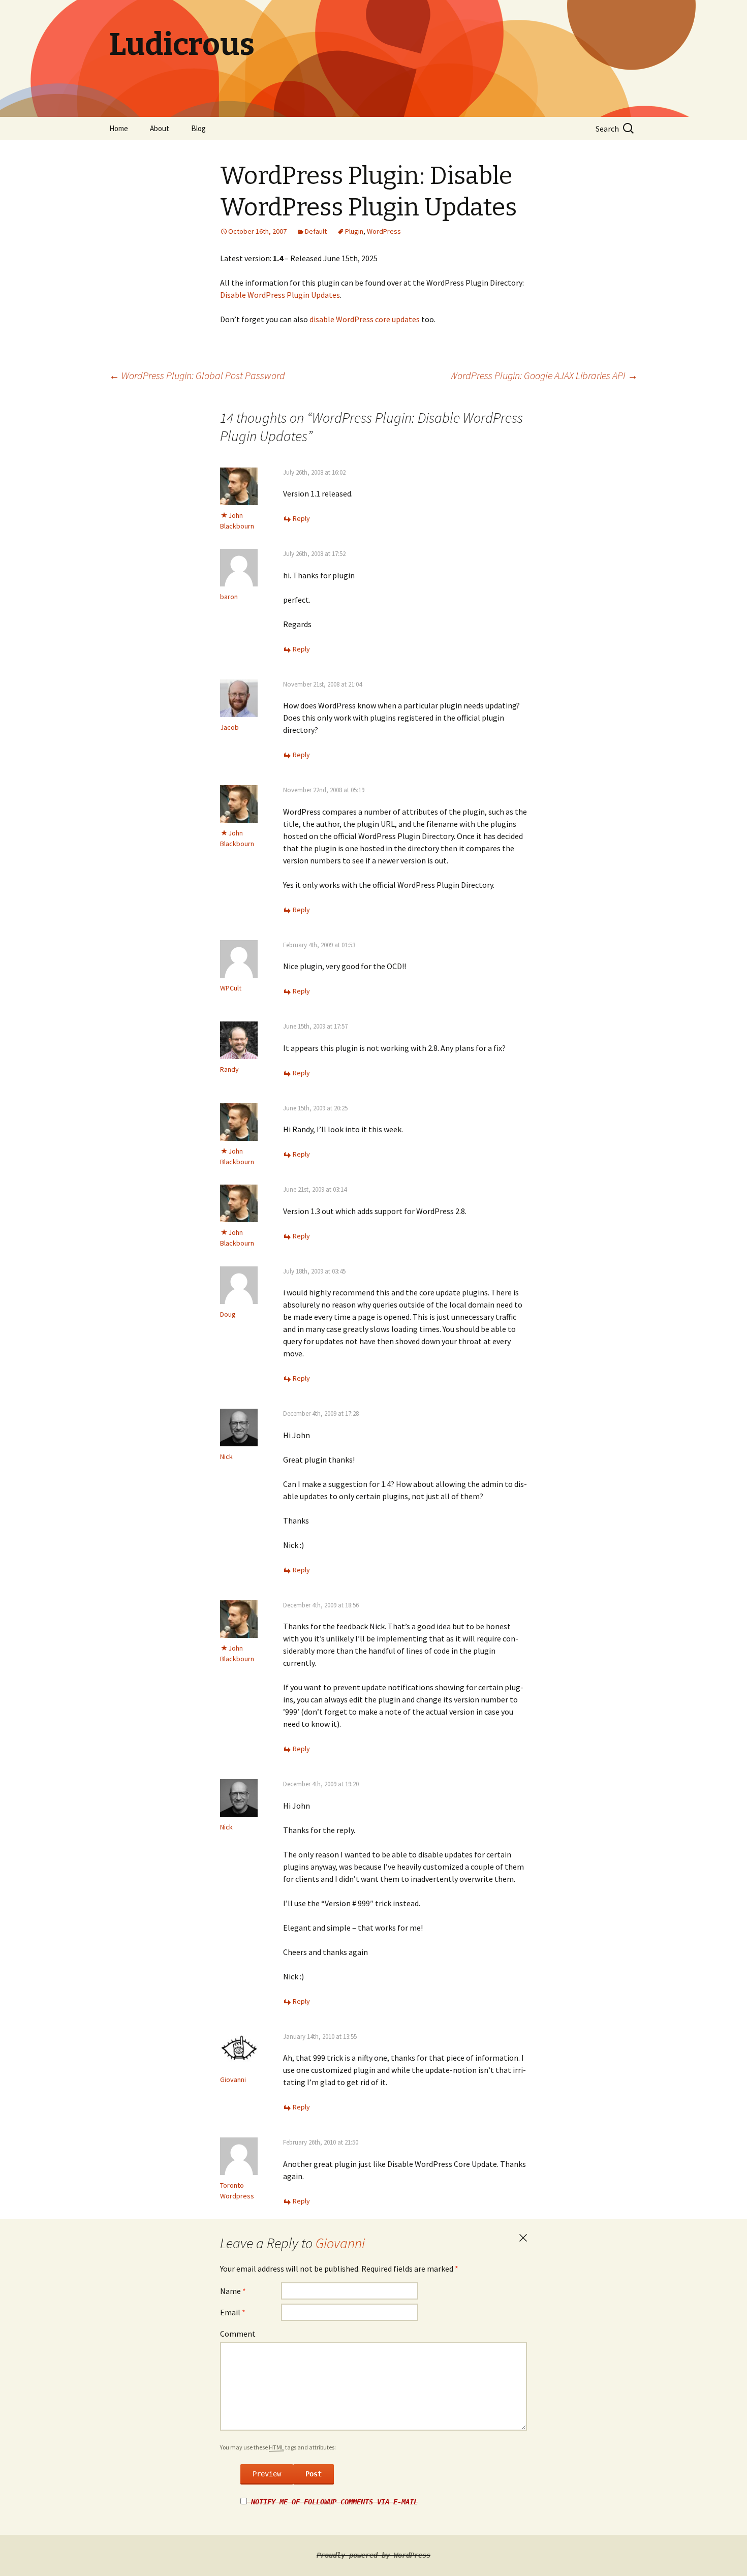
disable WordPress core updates (365, 319)
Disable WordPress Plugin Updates (280, 295)
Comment (238, 2334)
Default (316, 231)
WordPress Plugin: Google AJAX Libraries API (544, 375)
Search (607, 129)
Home (119, 128)
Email (233, 2312)
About (160, 128)
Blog (198, 128)
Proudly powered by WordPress (373, 2555)
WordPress (384, 231)
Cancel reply (523, 2238)
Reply (301, 518)
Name (233, 2291)
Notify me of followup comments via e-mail (334, 2502)
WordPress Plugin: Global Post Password (197, 375)
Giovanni (340, 2243)
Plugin (354, 231)
